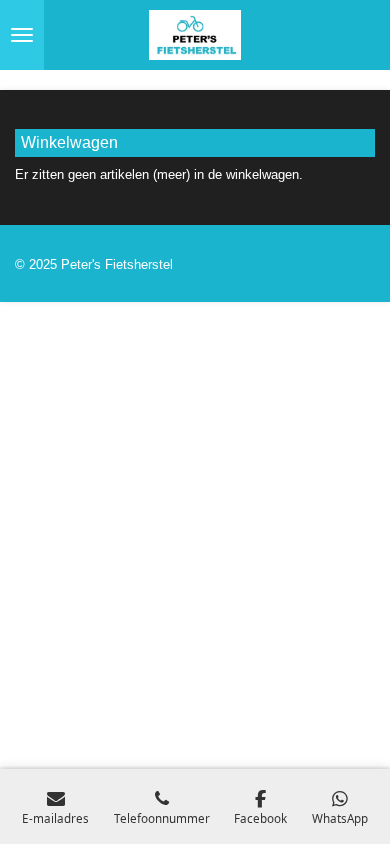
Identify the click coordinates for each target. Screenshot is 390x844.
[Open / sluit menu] (22, 35)
